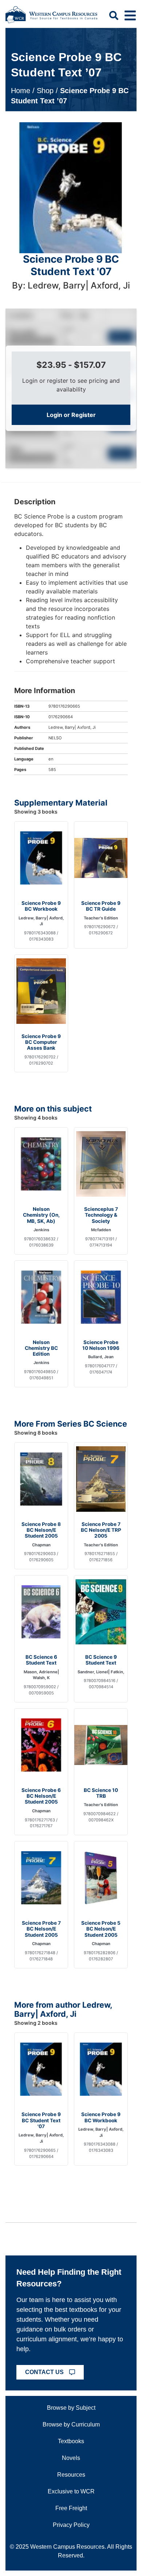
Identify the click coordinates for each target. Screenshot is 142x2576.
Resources (71, 2475)
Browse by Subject (71, 2408)
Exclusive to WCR (71, 2491)
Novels (71, 2458)
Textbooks (71, 2441)
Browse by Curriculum (71, 2424)
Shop (45, 91)
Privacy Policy (71, 2525)
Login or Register (71, 415)
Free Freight (71, 2508)
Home (21, 91)
